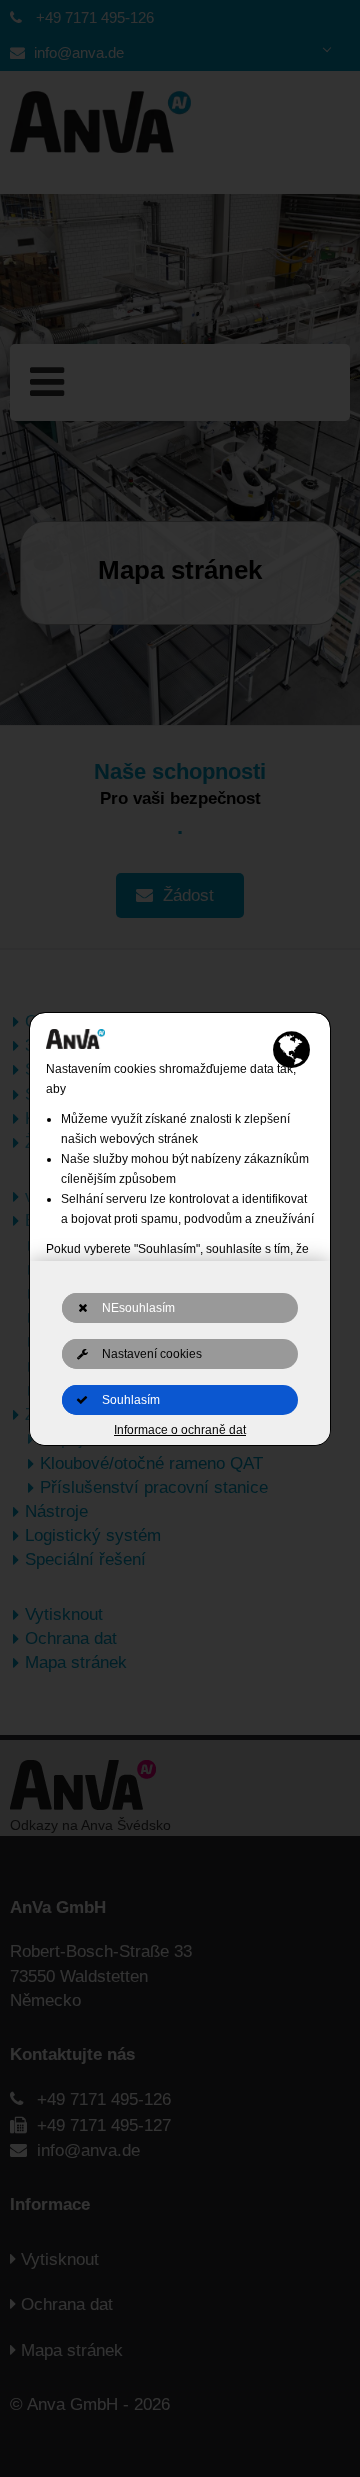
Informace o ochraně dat (180, 1430)
